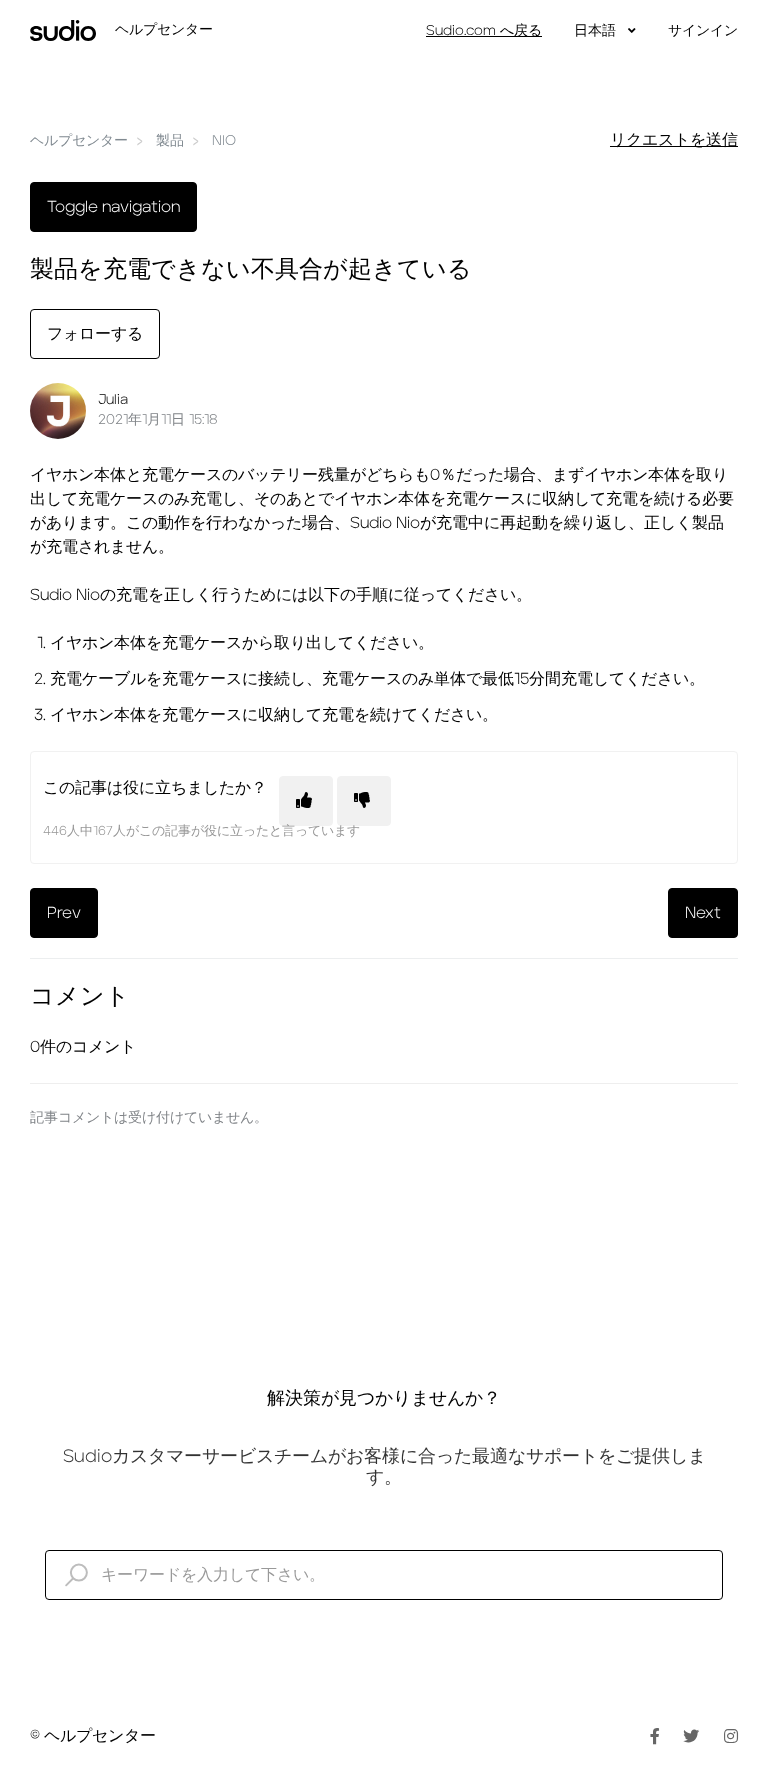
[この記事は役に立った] (306, 801)
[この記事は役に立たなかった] (364, 801)
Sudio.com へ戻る (484, 31)
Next (703, 913)
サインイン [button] (703, 31)
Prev (64, 913)
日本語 (597, 31)
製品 (170, 141)
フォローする (95, 334)
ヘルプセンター (79, 141)
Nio (224, 141)
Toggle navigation (113, 207)
